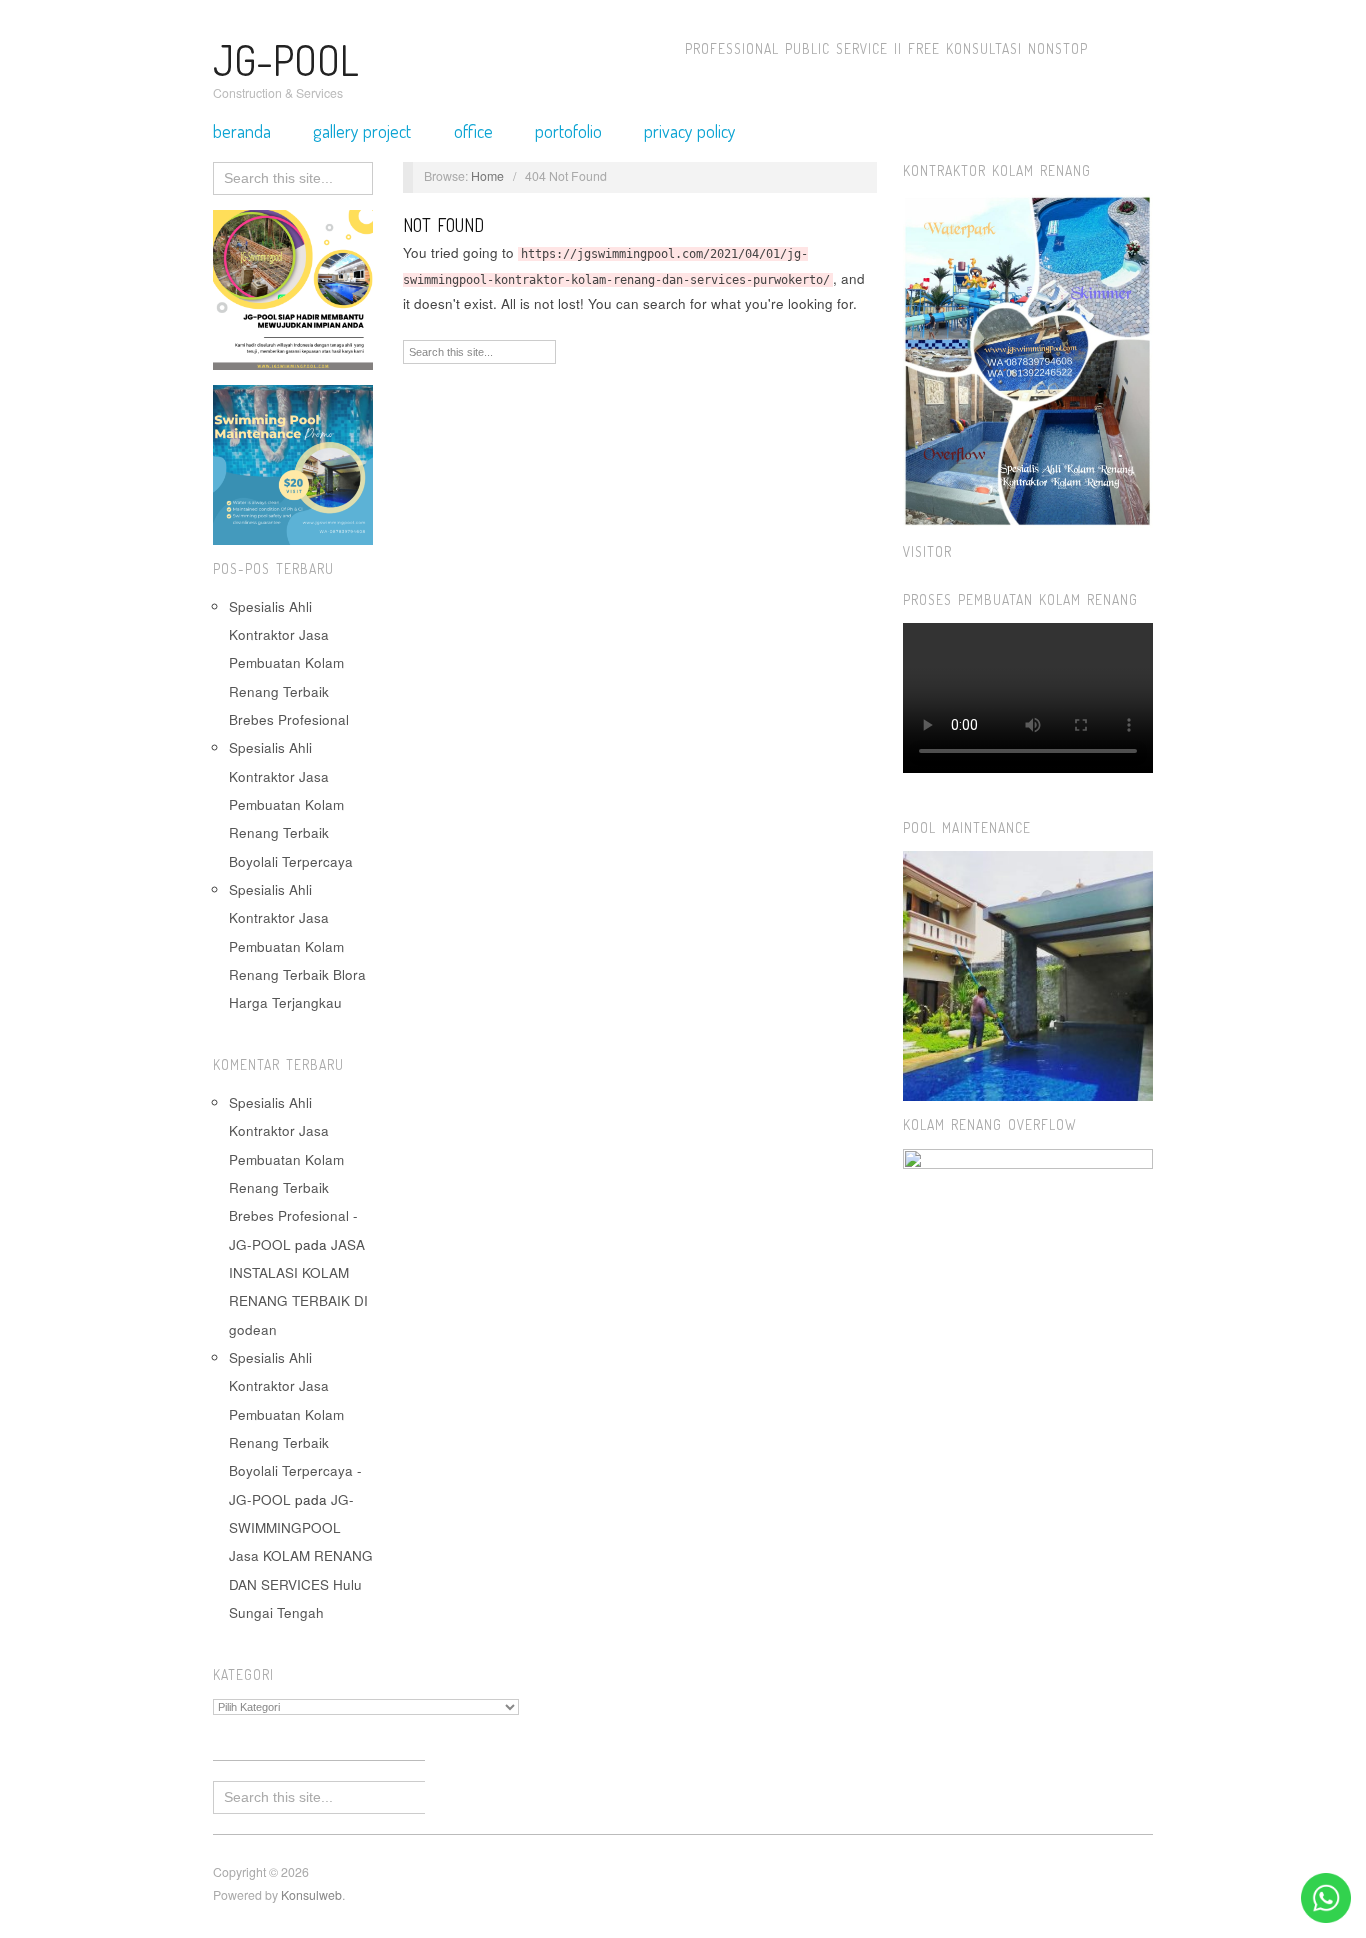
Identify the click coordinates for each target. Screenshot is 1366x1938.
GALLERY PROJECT (362, 131)
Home (487, 176)
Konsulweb (311, 1895)
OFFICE (473, 131)
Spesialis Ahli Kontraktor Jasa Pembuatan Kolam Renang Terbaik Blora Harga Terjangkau (297, 946)
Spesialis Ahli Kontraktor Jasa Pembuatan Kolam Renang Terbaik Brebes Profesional (289, 663)
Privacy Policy (690, 131)
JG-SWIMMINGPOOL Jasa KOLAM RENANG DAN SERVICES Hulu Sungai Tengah (301, 1556)
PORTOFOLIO (568, 131)
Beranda (242, 131)
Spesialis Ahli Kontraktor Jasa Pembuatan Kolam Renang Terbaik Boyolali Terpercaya (291, 804)
